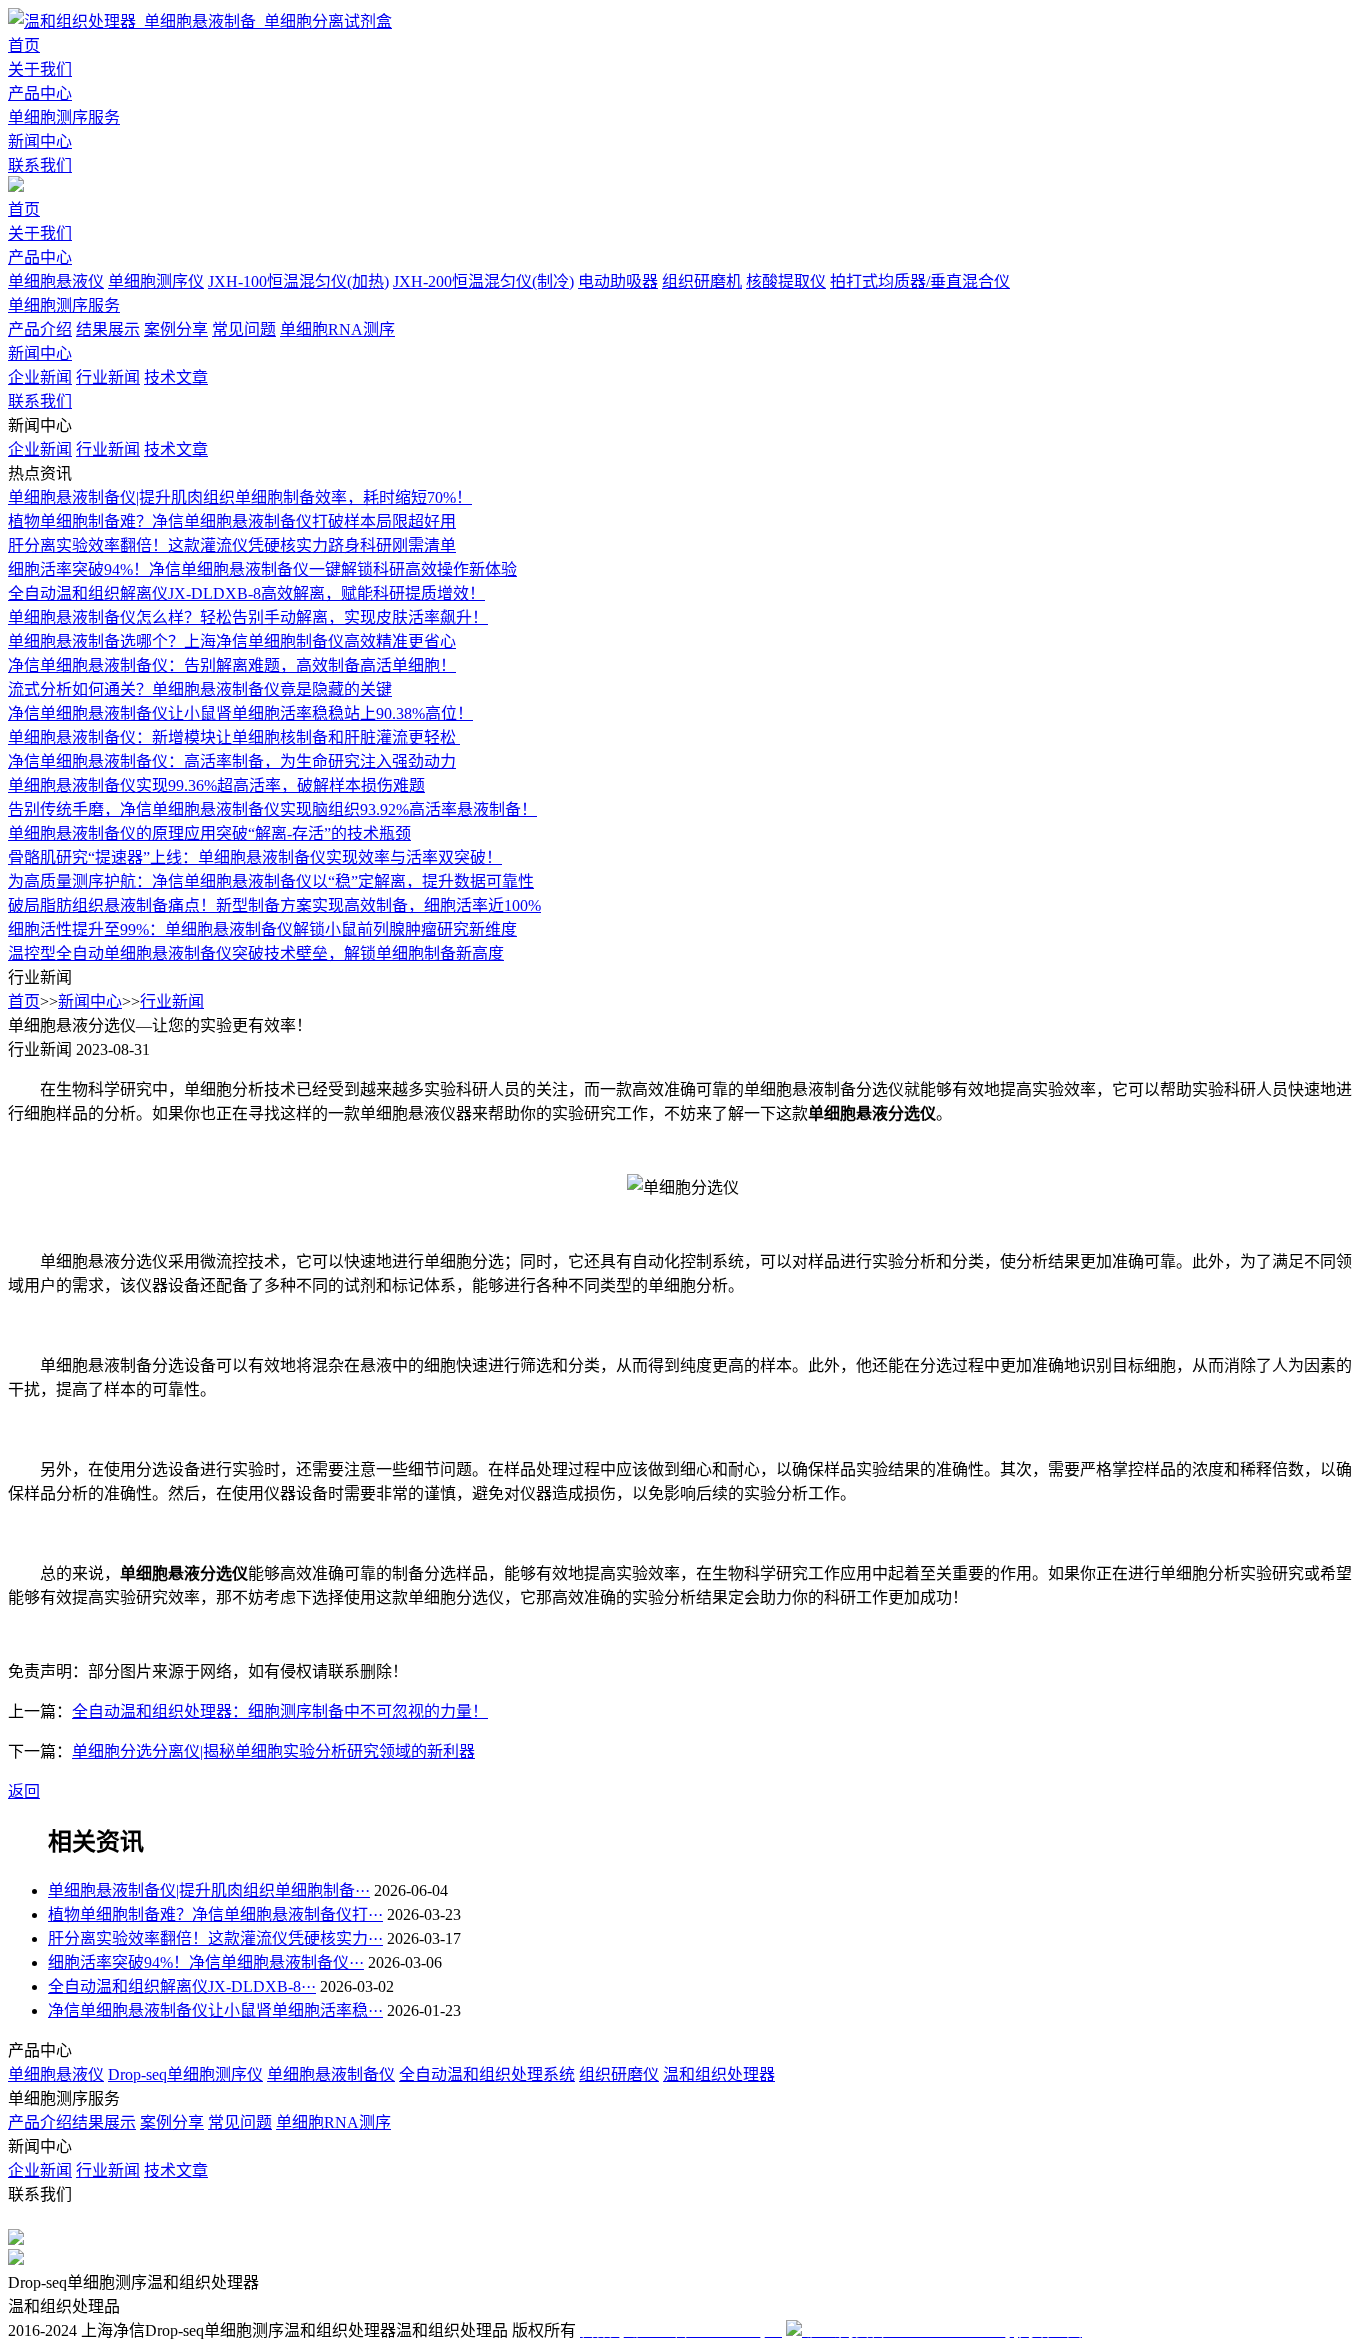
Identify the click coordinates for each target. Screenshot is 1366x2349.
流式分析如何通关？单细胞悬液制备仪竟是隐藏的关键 (200, 689)
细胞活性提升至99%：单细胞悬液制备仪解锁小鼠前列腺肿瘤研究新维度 (262, 929)
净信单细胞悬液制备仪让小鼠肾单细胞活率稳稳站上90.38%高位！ (240, 713)
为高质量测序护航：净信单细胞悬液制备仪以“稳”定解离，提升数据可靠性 (271, 881)
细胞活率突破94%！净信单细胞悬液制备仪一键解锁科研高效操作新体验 (262, 569)
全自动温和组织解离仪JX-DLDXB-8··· (182, 1986)
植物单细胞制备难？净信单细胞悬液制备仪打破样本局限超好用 (232, 521)
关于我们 (40, 69)
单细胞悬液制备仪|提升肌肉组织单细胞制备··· (209, 1890)
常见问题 (244, 329)
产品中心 (40, 93)
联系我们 (40, 165)
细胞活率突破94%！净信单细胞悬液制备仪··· (206, 1962)
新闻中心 (40, 141)
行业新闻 (108, 377)
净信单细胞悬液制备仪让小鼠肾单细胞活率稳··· (215, 2010)
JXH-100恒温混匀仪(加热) (298, 281)
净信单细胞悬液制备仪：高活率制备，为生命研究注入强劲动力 (232, 761)
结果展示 (108, 329)
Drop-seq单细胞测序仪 (185, 2074)
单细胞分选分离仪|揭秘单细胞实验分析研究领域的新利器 (273, 1751)
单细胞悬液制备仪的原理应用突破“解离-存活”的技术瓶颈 (209, 833)
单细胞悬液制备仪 (331, 2074)
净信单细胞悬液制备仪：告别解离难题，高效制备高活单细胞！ (232, 665)
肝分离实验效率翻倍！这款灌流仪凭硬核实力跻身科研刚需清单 (232, 545)
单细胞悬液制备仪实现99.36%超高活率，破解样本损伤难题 (216, 785)
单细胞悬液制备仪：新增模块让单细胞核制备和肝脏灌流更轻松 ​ (234, 737)
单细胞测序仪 (156, 281)
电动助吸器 (618, 281)
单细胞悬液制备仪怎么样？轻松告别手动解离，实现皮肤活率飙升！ (248, 617)
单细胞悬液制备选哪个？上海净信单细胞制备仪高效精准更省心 (232, 641)
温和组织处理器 (719, 2074)
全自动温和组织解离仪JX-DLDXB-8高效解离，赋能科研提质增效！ (246, 593)
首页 (24, 45)
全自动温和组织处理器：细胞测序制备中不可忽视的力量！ (280, 1711)
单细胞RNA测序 (337, 329)
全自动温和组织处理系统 (487, 2074)
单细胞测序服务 (64, 117)
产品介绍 (40, 329)
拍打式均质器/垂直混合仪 (920, 281)
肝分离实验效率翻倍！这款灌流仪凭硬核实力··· (215, 1938)
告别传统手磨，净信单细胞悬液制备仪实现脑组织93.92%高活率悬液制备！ (272, 809)
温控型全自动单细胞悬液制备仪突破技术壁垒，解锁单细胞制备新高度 (256, 953)
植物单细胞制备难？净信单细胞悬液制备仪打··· (215, 1914)
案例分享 (176, 329)
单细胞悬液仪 (56, 281)
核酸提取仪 (786, 281)
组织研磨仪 (619, 2074)
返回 (24, 1791)
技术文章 (176, 377)
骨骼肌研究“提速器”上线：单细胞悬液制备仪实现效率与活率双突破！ (255, 857)
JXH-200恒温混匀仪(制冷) (483, 281)
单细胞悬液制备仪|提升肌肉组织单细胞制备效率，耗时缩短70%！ (240, 497)
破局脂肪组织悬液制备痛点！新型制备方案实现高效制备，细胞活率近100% (274, 905)
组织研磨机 (702, 281)
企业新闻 (40, 377)
